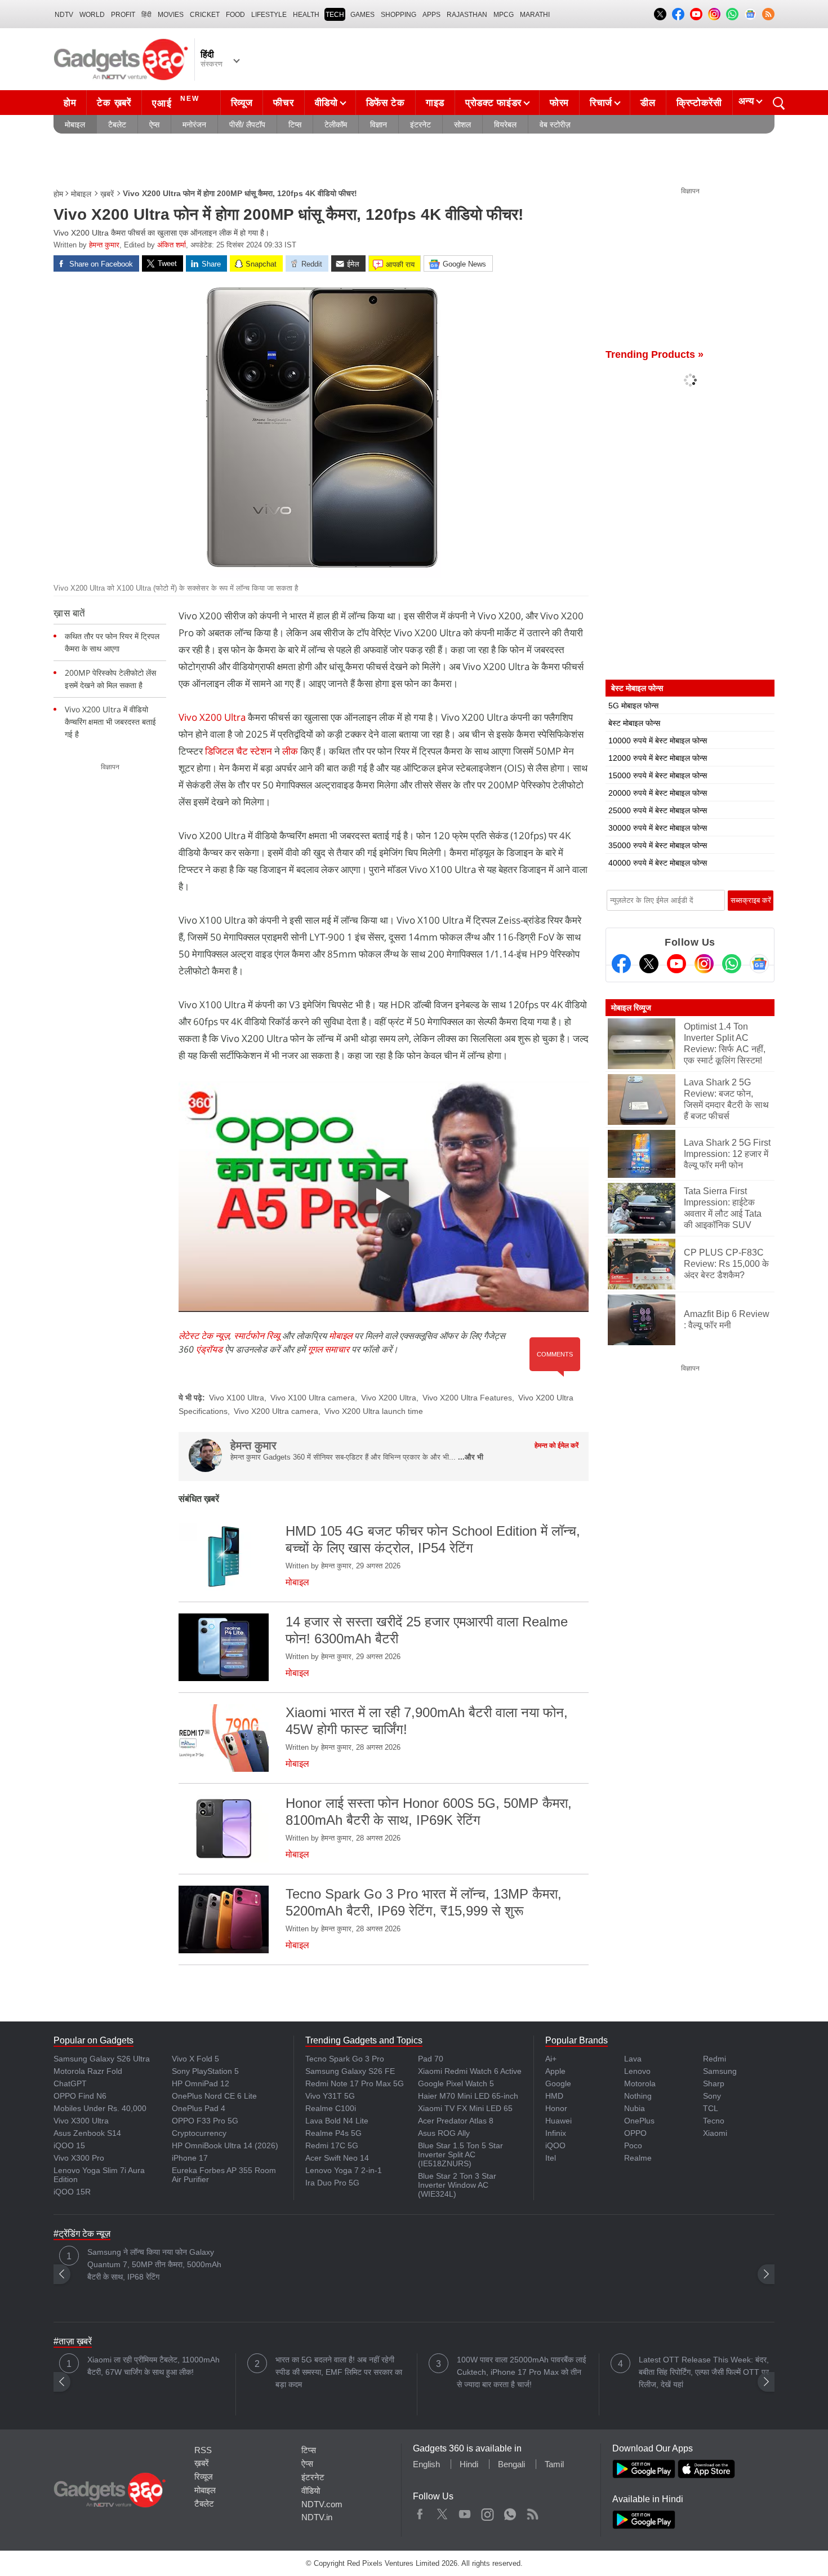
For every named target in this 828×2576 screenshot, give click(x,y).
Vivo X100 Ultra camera (313, 1398)
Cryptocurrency (199, 2133)
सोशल (462, 125)
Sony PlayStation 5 (205, 2071)
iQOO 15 (69, 2145)
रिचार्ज (601, 103)
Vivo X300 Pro (79, 2158)
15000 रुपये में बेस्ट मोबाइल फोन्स (658, 775)
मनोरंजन (194, 125)
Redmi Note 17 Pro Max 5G (355, 2083)
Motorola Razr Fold (88, 2071)
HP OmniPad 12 (201, 2083)
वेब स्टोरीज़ (555, 125)
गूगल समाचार (328, 1349)
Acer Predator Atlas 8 (456, 2121)
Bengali (511, 2464)
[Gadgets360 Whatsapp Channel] (732, 964)
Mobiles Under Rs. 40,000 (100, 2108)
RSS (203, 2450)
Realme (638, 2158)
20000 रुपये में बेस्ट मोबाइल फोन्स (658, 793)
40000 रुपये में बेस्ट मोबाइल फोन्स (658, 863)
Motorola (640, 2083)
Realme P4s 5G (333, 2133)
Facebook (420, 2512)
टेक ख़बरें (114, 103)
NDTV (64, 15)
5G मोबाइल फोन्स (633, 706)
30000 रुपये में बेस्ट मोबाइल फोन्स (658, 828)
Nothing (638, 2096)
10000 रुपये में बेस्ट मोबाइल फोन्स (658, 741)
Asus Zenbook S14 (87, 2133)
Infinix (556, 2133)
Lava (633, 2059)
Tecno (714, 2121)
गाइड (435, 103)
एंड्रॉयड (209, 1349)
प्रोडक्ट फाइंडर (493, 103)
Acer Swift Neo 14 (337, 2158)
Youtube (465, 2512)
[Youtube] (676, 964)
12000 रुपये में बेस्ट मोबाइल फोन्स (658, 758)
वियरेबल (505, 125)
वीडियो (326, 103)
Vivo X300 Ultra (81, 2121)
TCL (711, 2108)
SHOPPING (399, 15)
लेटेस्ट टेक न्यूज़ (204, 1336)
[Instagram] (704, 964)
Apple (555, 2071)
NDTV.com (322, 2504)
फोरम (559, 103)
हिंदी (146, 15)
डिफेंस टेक (386, 103)
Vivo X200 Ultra (212, 717)
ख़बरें (107, 194)
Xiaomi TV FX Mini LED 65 (465, 2108)
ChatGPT (70, 2083)
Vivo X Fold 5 (195, 2059)
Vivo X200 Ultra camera (276, 1411)
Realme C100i (331, 2108)
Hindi (469, 2464)
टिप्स (295, 125)
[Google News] (759, 964)
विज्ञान (379, 125)
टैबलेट (117, 125)
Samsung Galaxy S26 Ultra (102, 2059)
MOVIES (171, 15)
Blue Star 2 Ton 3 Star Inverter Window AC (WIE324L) (457, 2185)
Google (558, 2083)
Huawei (558, 2121)
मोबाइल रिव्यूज (631, 1008)
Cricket (205, 15)
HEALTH (306, 15)
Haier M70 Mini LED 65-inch (468, 2096)
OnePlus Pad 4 (199, 2108)
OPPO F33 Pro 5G (205, 2121)
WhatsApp (510, 2512)
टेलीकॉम (336, 125)
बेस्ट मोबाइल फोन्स (634, 723)
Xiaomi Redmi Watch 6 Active (470, 2071)
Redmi (715, 2059)
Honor (556, 2108)
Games (362, 15)
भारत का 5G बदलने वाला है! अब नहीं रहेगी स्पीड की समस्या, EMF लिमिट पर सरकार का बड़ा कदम (339, 2372)
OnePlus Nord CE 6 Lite (214, 2096)
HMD (554, 2096)
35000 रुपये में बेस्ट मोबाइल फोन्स (658, 845)
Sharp (714, 2083)
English (426, 2464)
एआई (176, 102)
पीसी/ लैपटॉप (247, 125)
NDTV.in (317, 2517)
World (92, 15)
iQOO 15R (72, 2192)
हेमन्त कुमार (104, 245)
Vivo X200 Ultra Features (467, 1398)
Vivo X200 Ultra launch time (374, 1411)
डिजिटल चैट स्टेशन (239, 751)
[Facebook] (621, 964)
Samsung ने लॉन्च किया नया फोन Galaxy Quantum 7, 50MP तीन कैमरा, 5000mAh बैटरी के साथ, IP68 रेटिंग (154, 2264)
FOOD (235, 15)
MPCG (504, 15)
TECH (335, 15)
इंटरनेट (420, 125)
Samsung (720, 2071)
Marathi (535, 15)
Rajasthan (467, 15)
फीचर (283, 103)
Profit (123, 15)
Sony (712, 2096)
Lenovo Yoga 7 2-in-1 (344, 2170)
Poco (633, 2145)
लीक (290, 751)
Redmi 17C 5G (332, 2145)
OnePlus (639, 2121)
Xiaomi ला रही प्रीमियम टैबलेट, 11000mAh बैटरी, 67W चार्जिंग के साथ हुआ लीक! (153, 2366)
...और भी (471, 1457)
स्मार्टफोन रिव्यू (257, 1336)
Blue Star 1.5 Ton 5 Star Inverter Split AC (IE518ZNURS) (460, 2154)
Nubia (635, 2108)
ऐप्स (154, 125)
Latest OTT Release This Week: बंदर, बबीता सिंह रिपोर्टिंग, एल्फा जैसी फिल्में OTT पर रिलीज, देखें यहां (704, 2372)
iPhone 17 (190, 2158)
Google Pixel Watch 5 (456, 2083)
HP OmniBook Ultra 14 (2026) (225, 2145)
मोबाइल (75, 125)
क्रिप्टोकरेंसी (699, 103)
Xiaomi (715, 2133)
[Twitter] (649, 964)
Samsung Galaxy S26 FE (350, 2071)
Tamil (554, 2464)
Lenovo (637, 2071)
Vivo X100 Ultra (237, 1398)
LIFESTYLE (269, 15)
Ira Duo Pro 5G (332, 2183)
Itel (551, 2158)
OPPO (635, 2133)
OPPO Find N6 (80, 2096)
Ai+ (551, 2059)
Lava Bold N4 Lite (337, 2121)
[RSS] (768, 14)
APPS (431, 15)
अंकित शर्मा (172, 245)
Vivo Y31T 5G (330, 2096)
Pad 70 (431, 2059)
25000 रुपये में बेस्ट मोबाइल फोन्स (658, 810)
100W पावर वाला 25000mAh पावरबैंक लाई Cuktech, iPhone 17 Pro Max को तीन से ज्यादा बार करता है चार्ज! (522, 2372)
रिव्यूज (242, 103)
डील (648, 103)
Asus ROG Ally (444, 2133)
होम (70, 103)
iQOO (555, 2145)
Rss (532, 2512)
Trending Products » (655, 354)
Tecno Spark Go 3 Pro (345, 2059)
